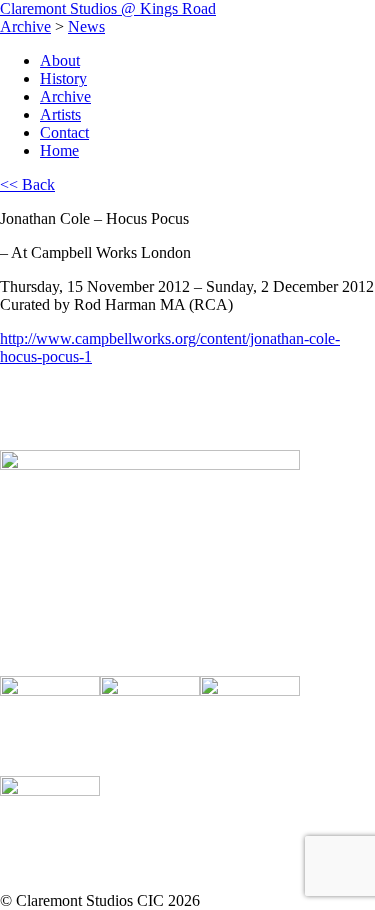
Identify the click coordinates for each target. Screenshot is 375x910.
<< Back (27, 184)
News (86, 26)
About (60, 60)
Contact (64, 132)
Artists (60, 114)
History (63, 78)
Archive (25, 26)
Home (59, 150)
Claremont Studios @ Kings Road (108, 8)
